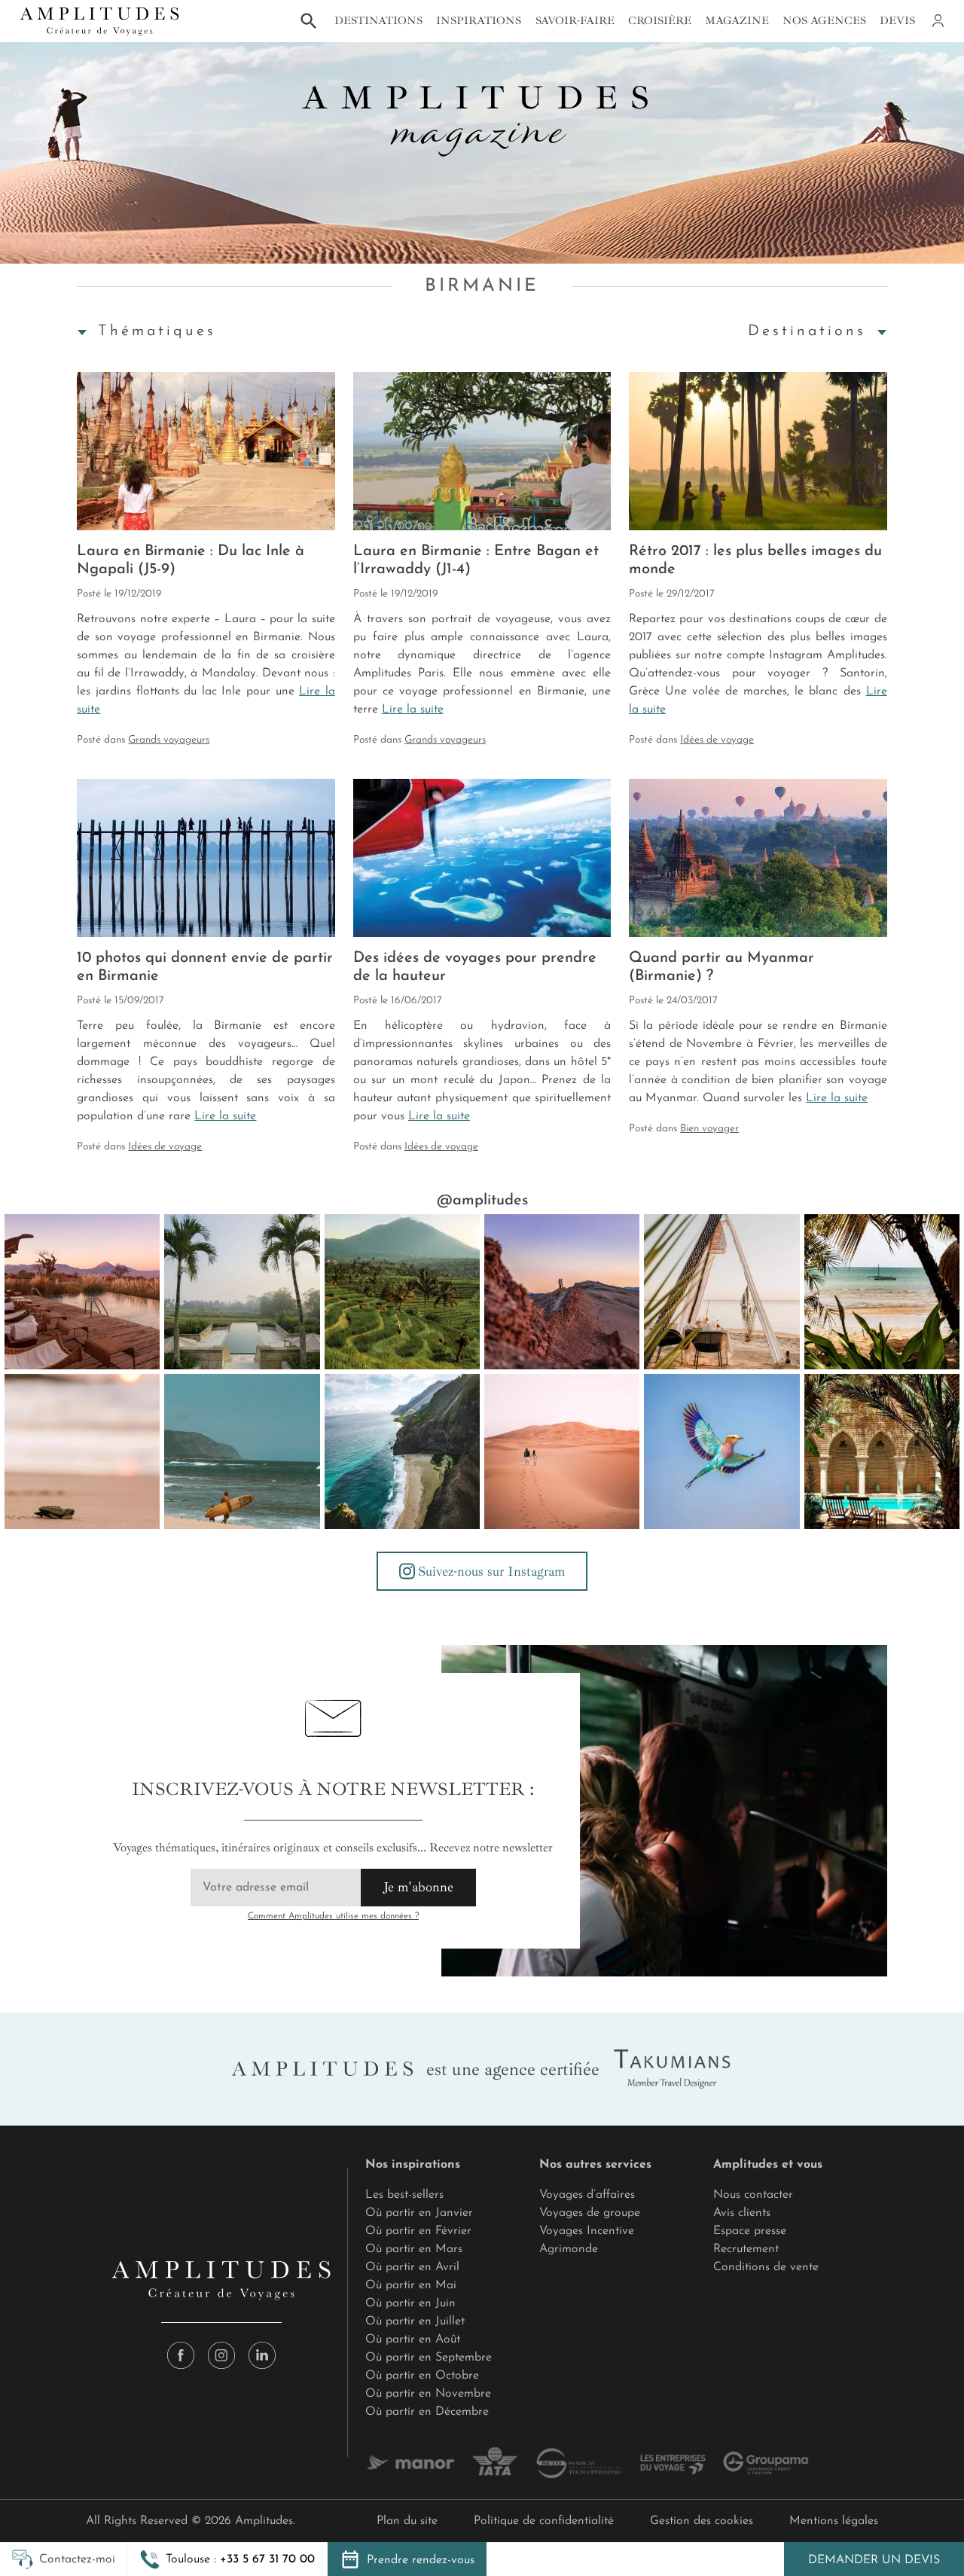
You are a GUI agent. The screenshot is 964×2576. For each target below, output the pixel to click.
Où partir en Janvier (419, 2213)
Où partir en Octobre (422, 2376)
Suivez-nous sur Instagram (491, 1571)
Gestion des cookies (702, 2521)
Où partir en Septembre (429, 2358)
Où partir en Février (418, 2231)
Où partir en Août (413, 2339)
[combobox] (156, 331)
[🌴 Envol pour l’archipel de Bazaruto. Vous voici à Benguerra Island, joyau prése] (882, 1292)
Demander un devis (874, 2560)
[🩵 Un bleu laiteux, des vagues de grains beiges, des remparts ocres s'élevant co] (562, 1292)
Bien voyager (709, 1129)
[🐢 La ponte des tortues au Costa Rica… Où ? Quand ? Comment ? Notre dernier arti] (82, 1451)
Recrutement (746, 2249)
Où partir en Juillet (415, 2321)
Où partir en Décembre (427, 2412)
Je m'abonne (418, 1887)
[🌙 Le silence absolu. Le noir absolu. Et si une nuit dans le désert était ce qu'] (82, 1292)
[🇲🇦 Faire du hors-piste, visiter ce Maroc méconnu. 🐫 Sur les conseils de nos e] (562, 1451)
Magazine (737, 20)
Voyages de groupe (590, 2213)
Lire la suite (413, 710)
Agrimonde (569, 2249)
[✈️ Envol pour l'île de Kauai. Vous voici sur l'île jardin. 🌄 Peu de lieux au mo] (402, 1451)
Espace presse (750, 2231)
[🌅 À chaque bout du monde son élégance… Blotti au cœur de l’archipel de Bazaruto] (721, 1292)
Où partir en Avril (412, 2267)
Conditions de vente (766, 2267)
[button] (227, 2559)
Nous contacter (753, 2195)
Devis (897, 20)
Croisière (660, 20)
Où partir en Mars (414, 2249)
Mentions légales (834, 2521)
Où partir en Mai (411, 2285)
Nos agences (824, 20)
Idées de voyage (717, 740)
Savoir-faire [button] (575, 20)
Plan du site (407, 2521)
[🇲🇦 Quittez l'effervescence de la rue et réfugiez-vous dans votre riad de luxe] (882, 1451)
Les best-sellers (404, 2195)
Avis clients (742, 2213)
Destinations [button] (378, 20)
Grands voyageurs (169, 740)
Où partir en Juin (410, 2303)
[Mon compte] (937, 21)
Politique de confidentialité (544, 2521)
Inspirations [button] (479, 20)
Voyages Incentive (587, 2231)
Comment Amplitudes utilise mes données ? (333, 1916)
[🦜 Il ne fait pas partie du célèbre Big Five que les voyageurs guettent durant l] (721, 1451)
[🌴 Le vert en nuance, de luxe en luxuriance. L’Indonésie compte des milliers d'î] (402, 1292)
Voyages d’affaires (587, 2195)
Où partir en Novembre (428, 2394)
